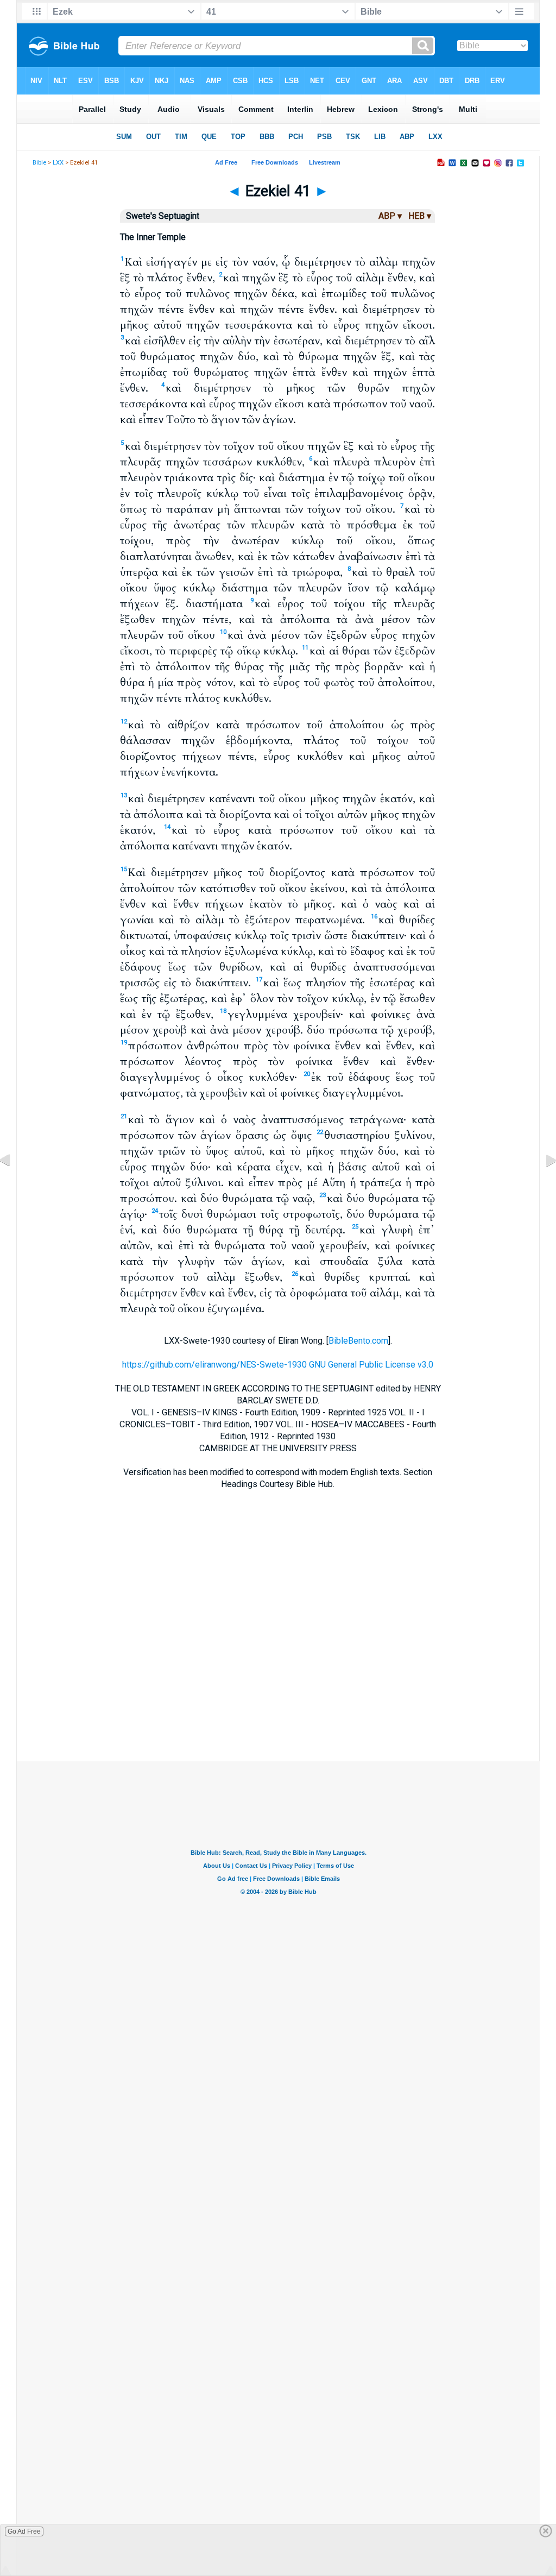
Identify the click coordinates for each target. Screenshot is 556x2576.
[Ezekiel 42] (542, 1185)
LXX (58, 163)
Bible (39, 163)
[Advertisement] (278, 1695)
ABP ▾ (390, 216)
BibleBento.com (358, 1341)
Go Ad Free (24, 2531)
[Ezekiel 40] (14, 1185)
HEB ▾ (420, 216)
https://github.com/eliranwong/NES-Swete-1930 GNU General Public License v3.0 (278, 1365)
